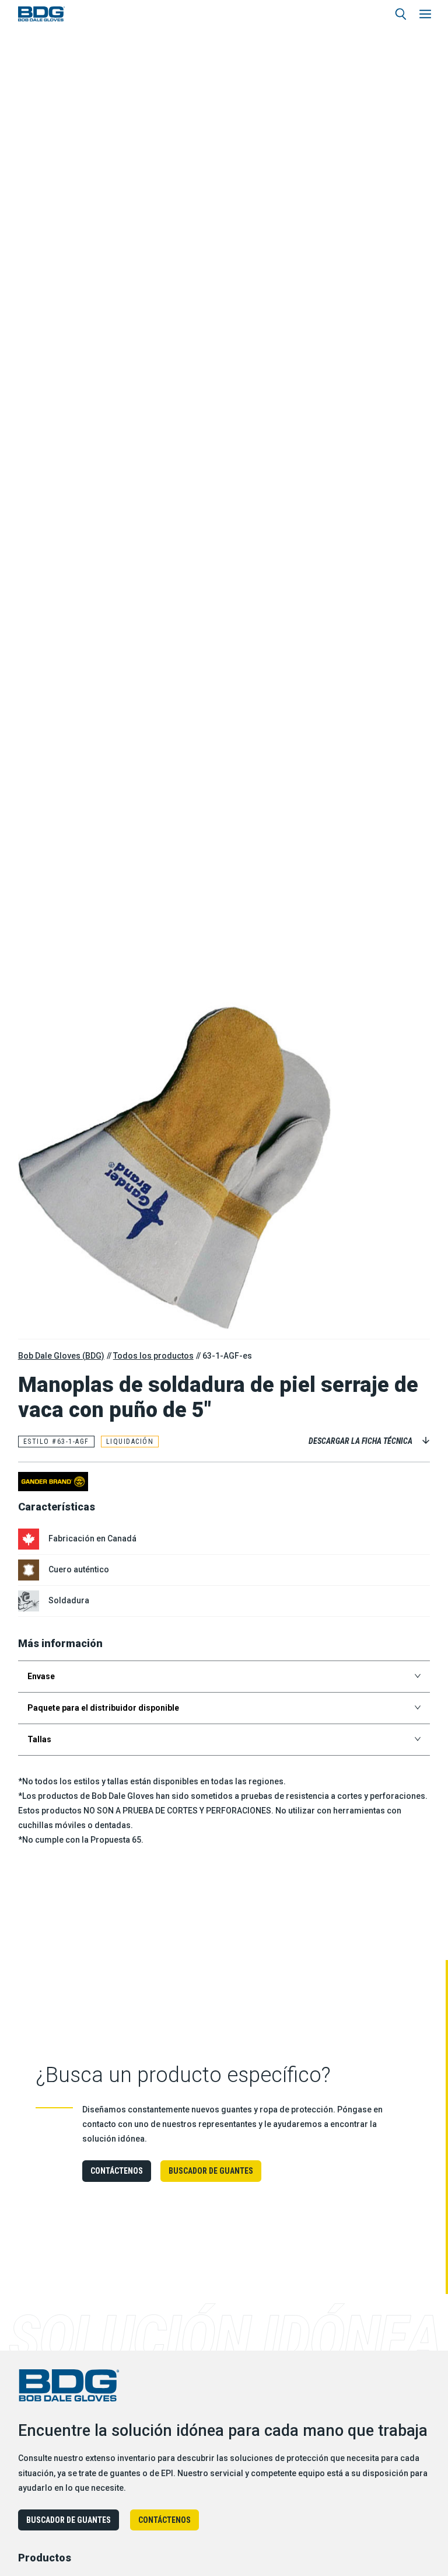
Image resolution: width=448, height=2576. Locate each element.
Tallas (39, 1739)
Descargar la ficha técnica (360, 1441)
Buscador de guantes (211, 2171)
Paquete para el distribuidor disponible (103, 1708)
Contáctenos (117, 2171)
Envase (41, 1676)
